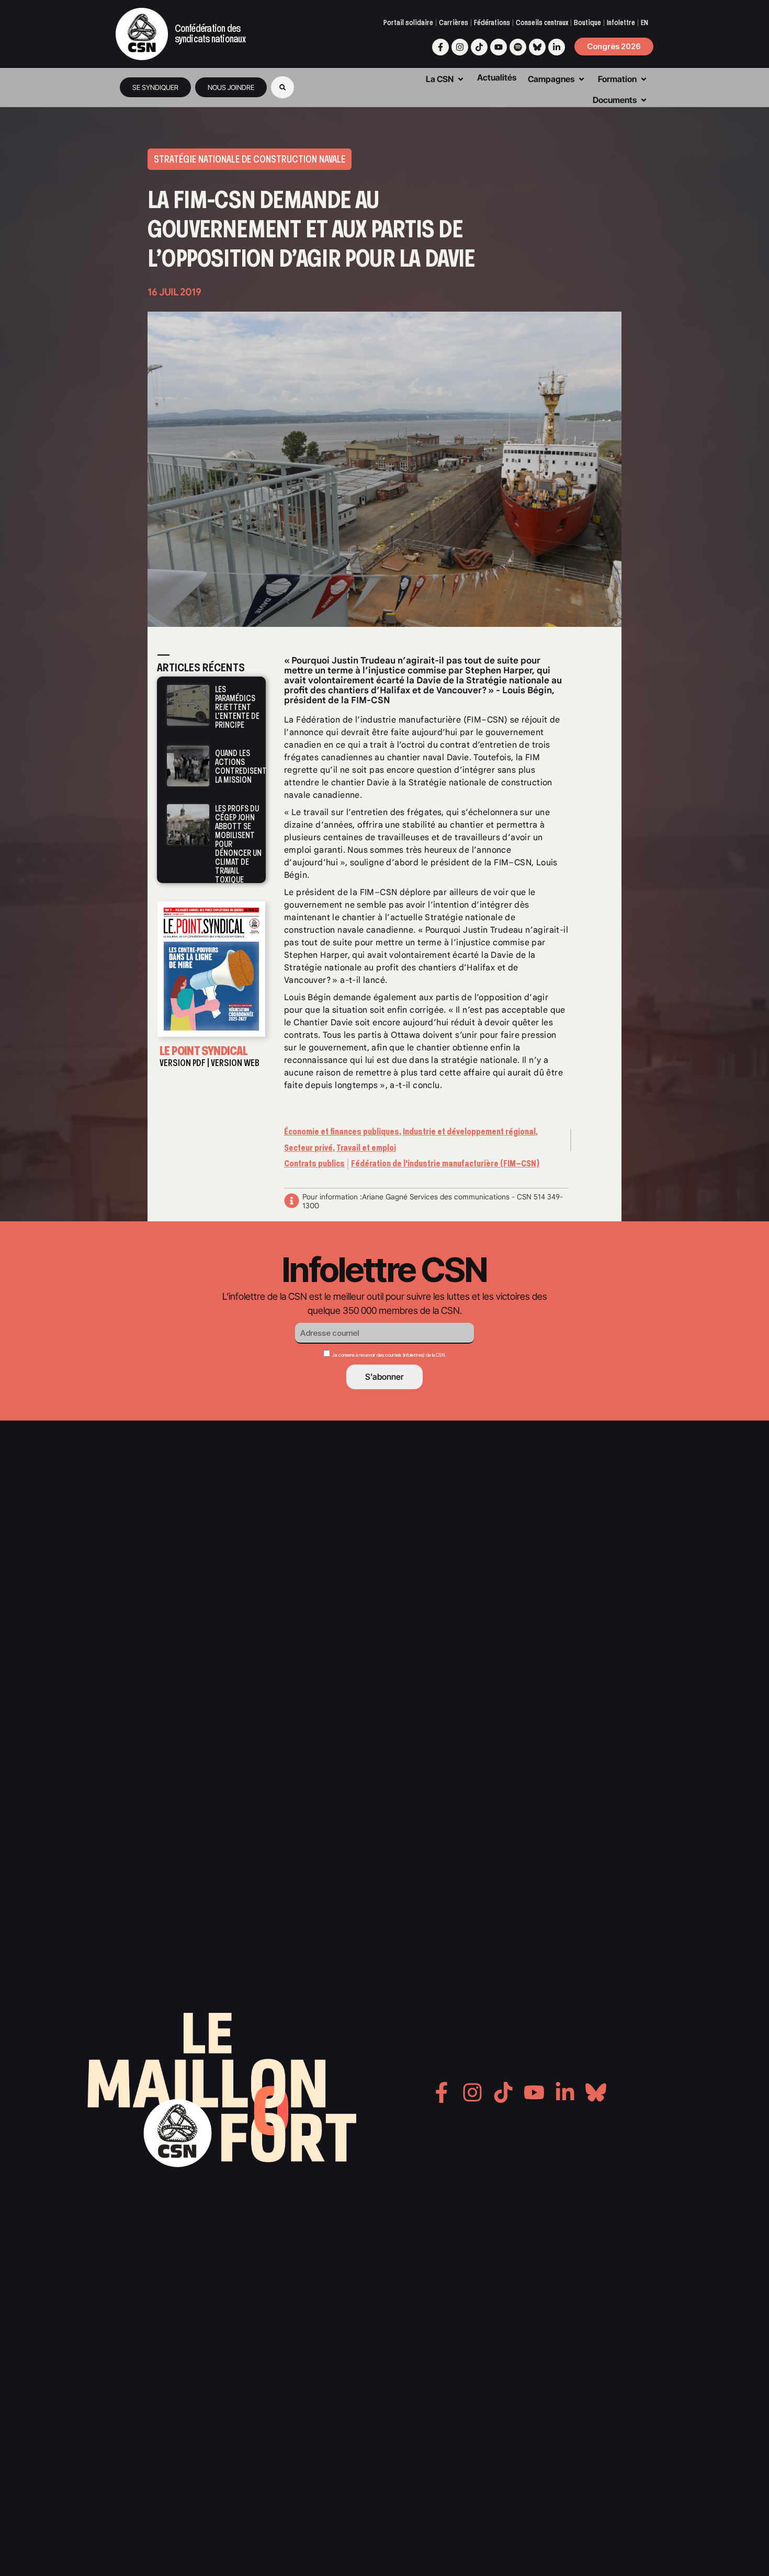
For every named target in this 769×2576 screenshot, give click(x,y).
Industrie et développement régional (469, 1132)
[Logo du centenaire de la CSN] (142, 34)
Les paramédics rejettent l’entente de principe (237, 707)
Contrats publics (314, 1164)
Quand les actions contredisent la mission (241, 766)
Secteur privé (308, 1148)
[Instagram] (460, 47)
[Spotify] (518, 47)
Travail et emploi (366, 1148)
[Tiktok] (479, 47)
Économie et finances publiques (342, 1132)
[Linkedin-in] (557, 47)
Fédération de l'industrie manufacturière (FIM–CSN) (445, 1164)
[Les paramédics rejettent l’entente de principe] (188, 706)
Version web (235, 1063)
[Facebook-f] (440, 47)
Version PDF (183, 1063)
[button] (282, 87)
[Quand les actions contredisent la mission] (188, 765)
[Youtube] (499, 47)
